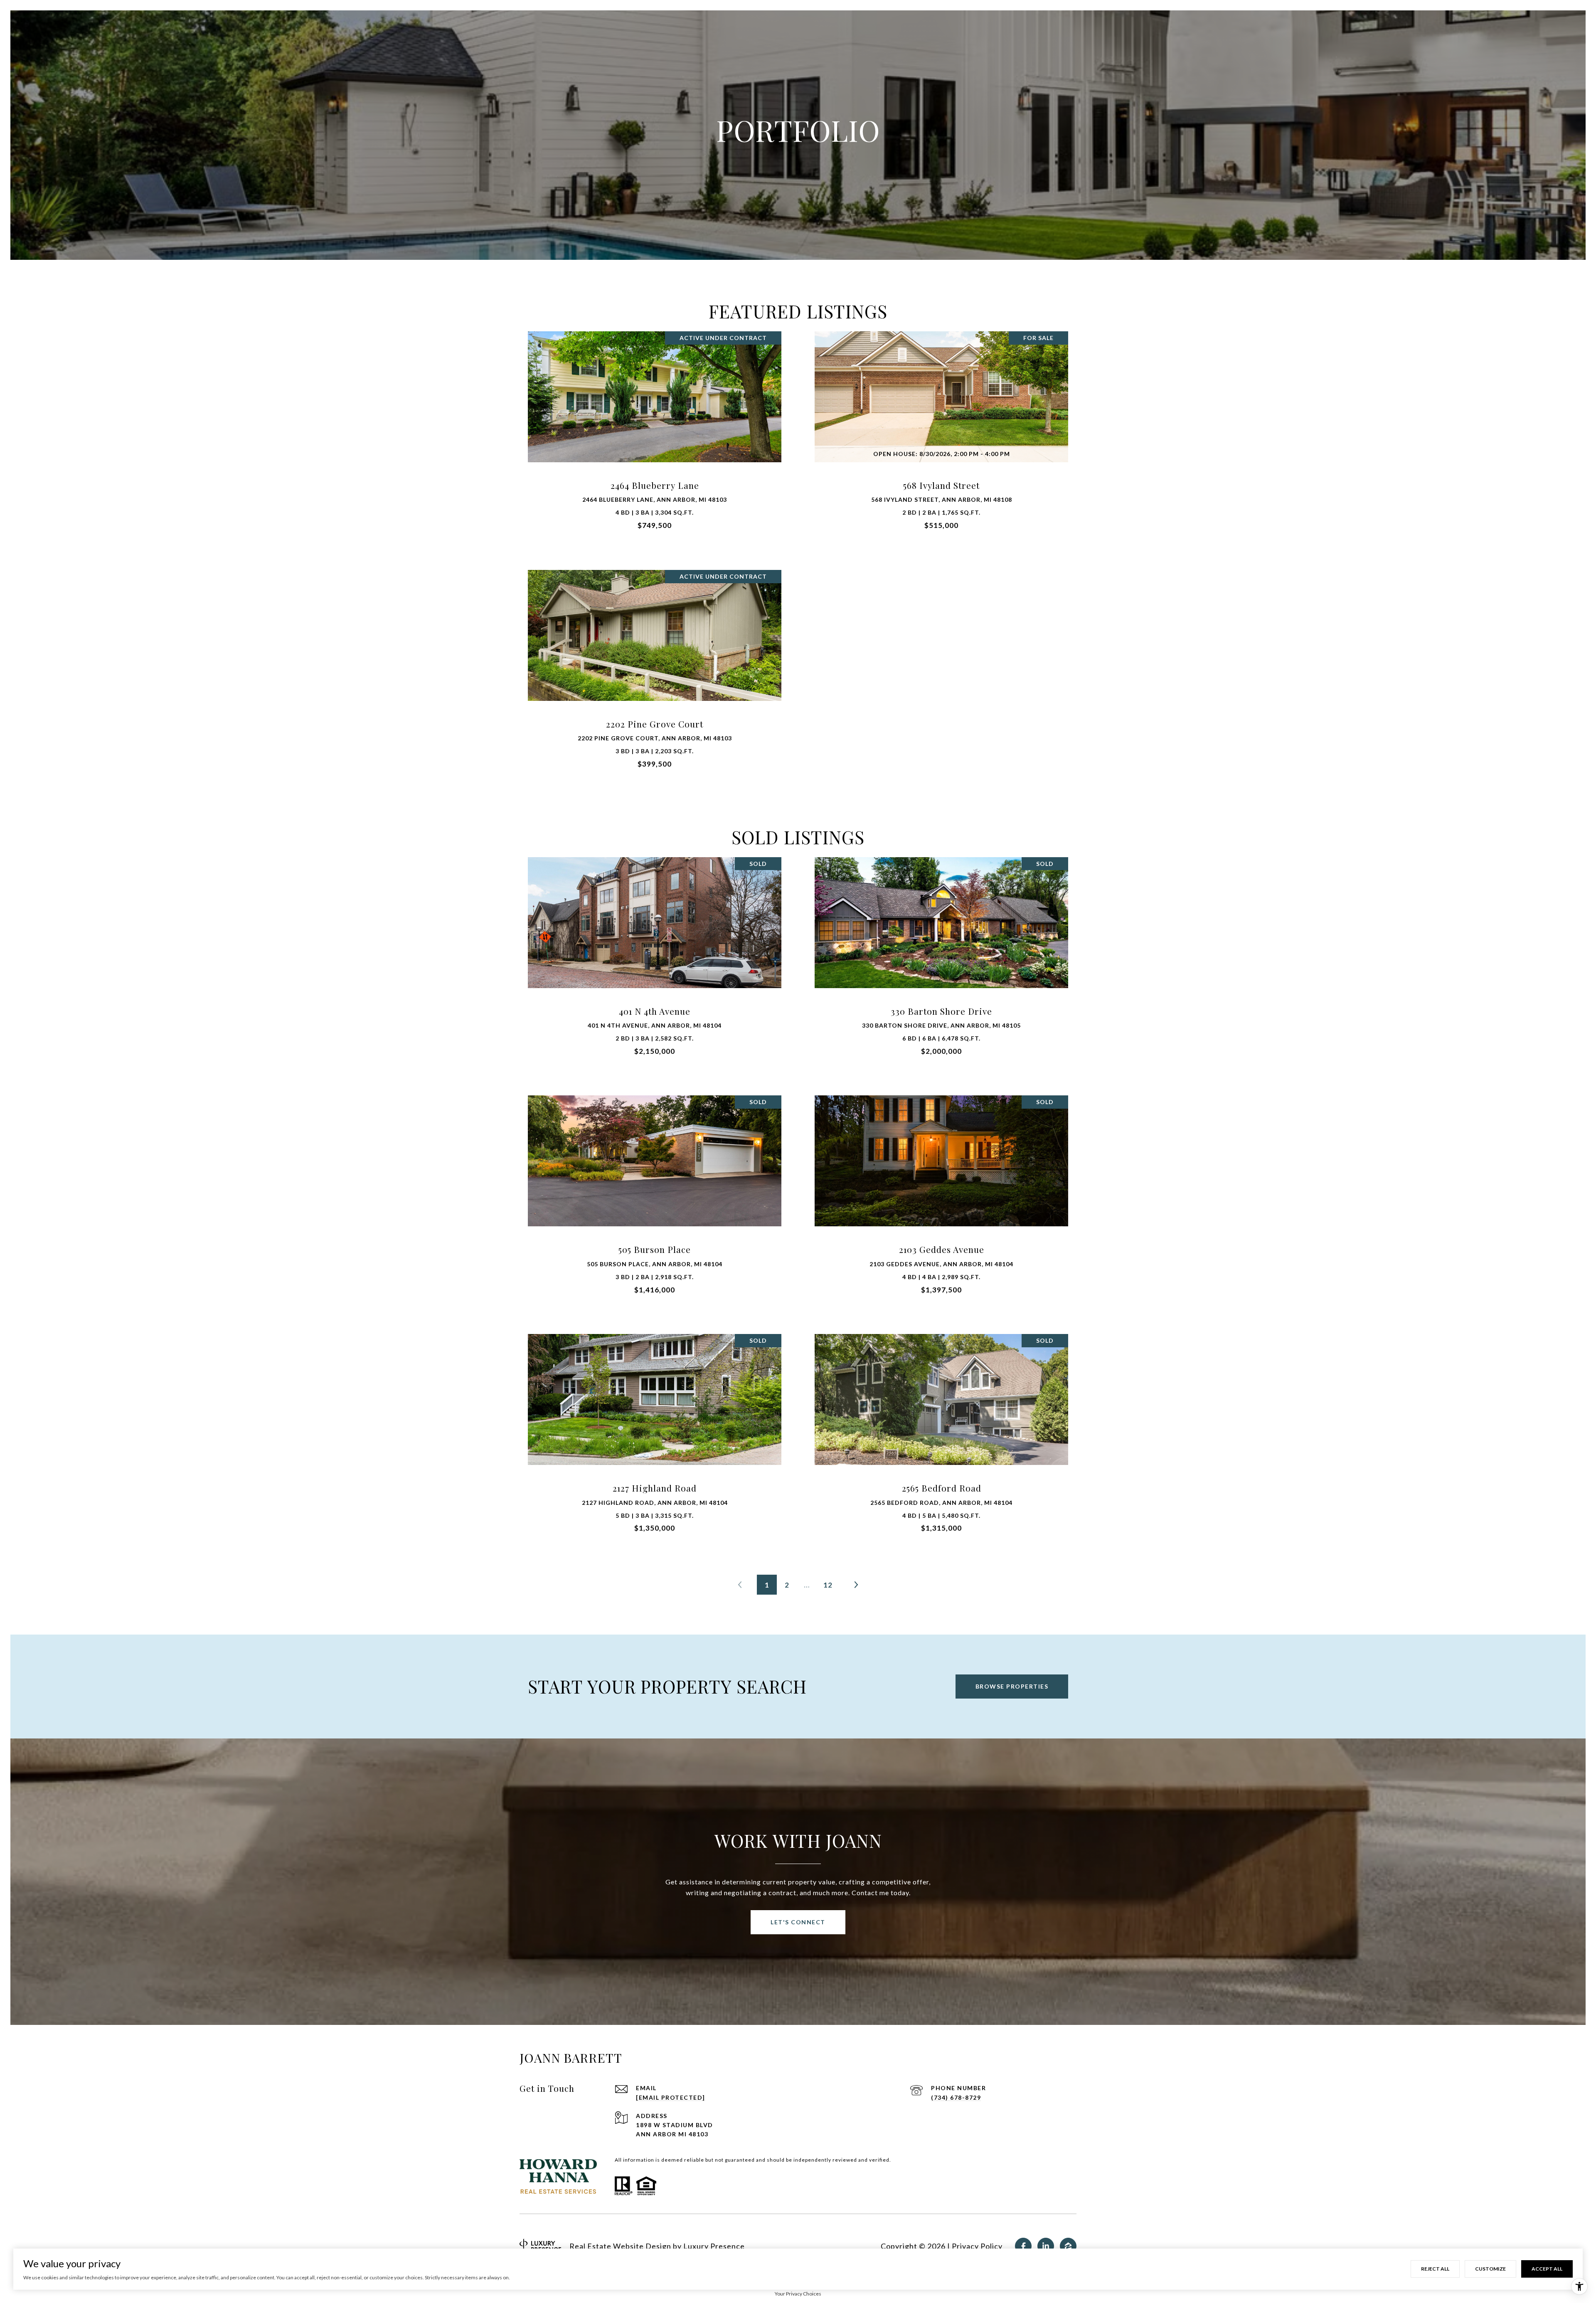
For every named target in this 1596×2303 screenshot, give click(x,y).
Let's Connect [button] (798, 1922)
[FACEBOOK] (1023, 2246)
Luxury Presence (714, 2246)
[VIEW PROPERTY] (655, 428)
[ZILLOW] (1068, 2246)
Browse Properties (1012, 1686)
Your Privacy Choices (798, 2294)
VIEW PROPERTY (655, 435)
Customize (1490, 2269)
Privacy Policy (977, 2246)
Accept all (1547, 2269)
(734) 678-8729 (956, 2097)
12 (828, 1585)
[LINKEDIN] (1046, 2246)
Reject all (1435, 2269)
